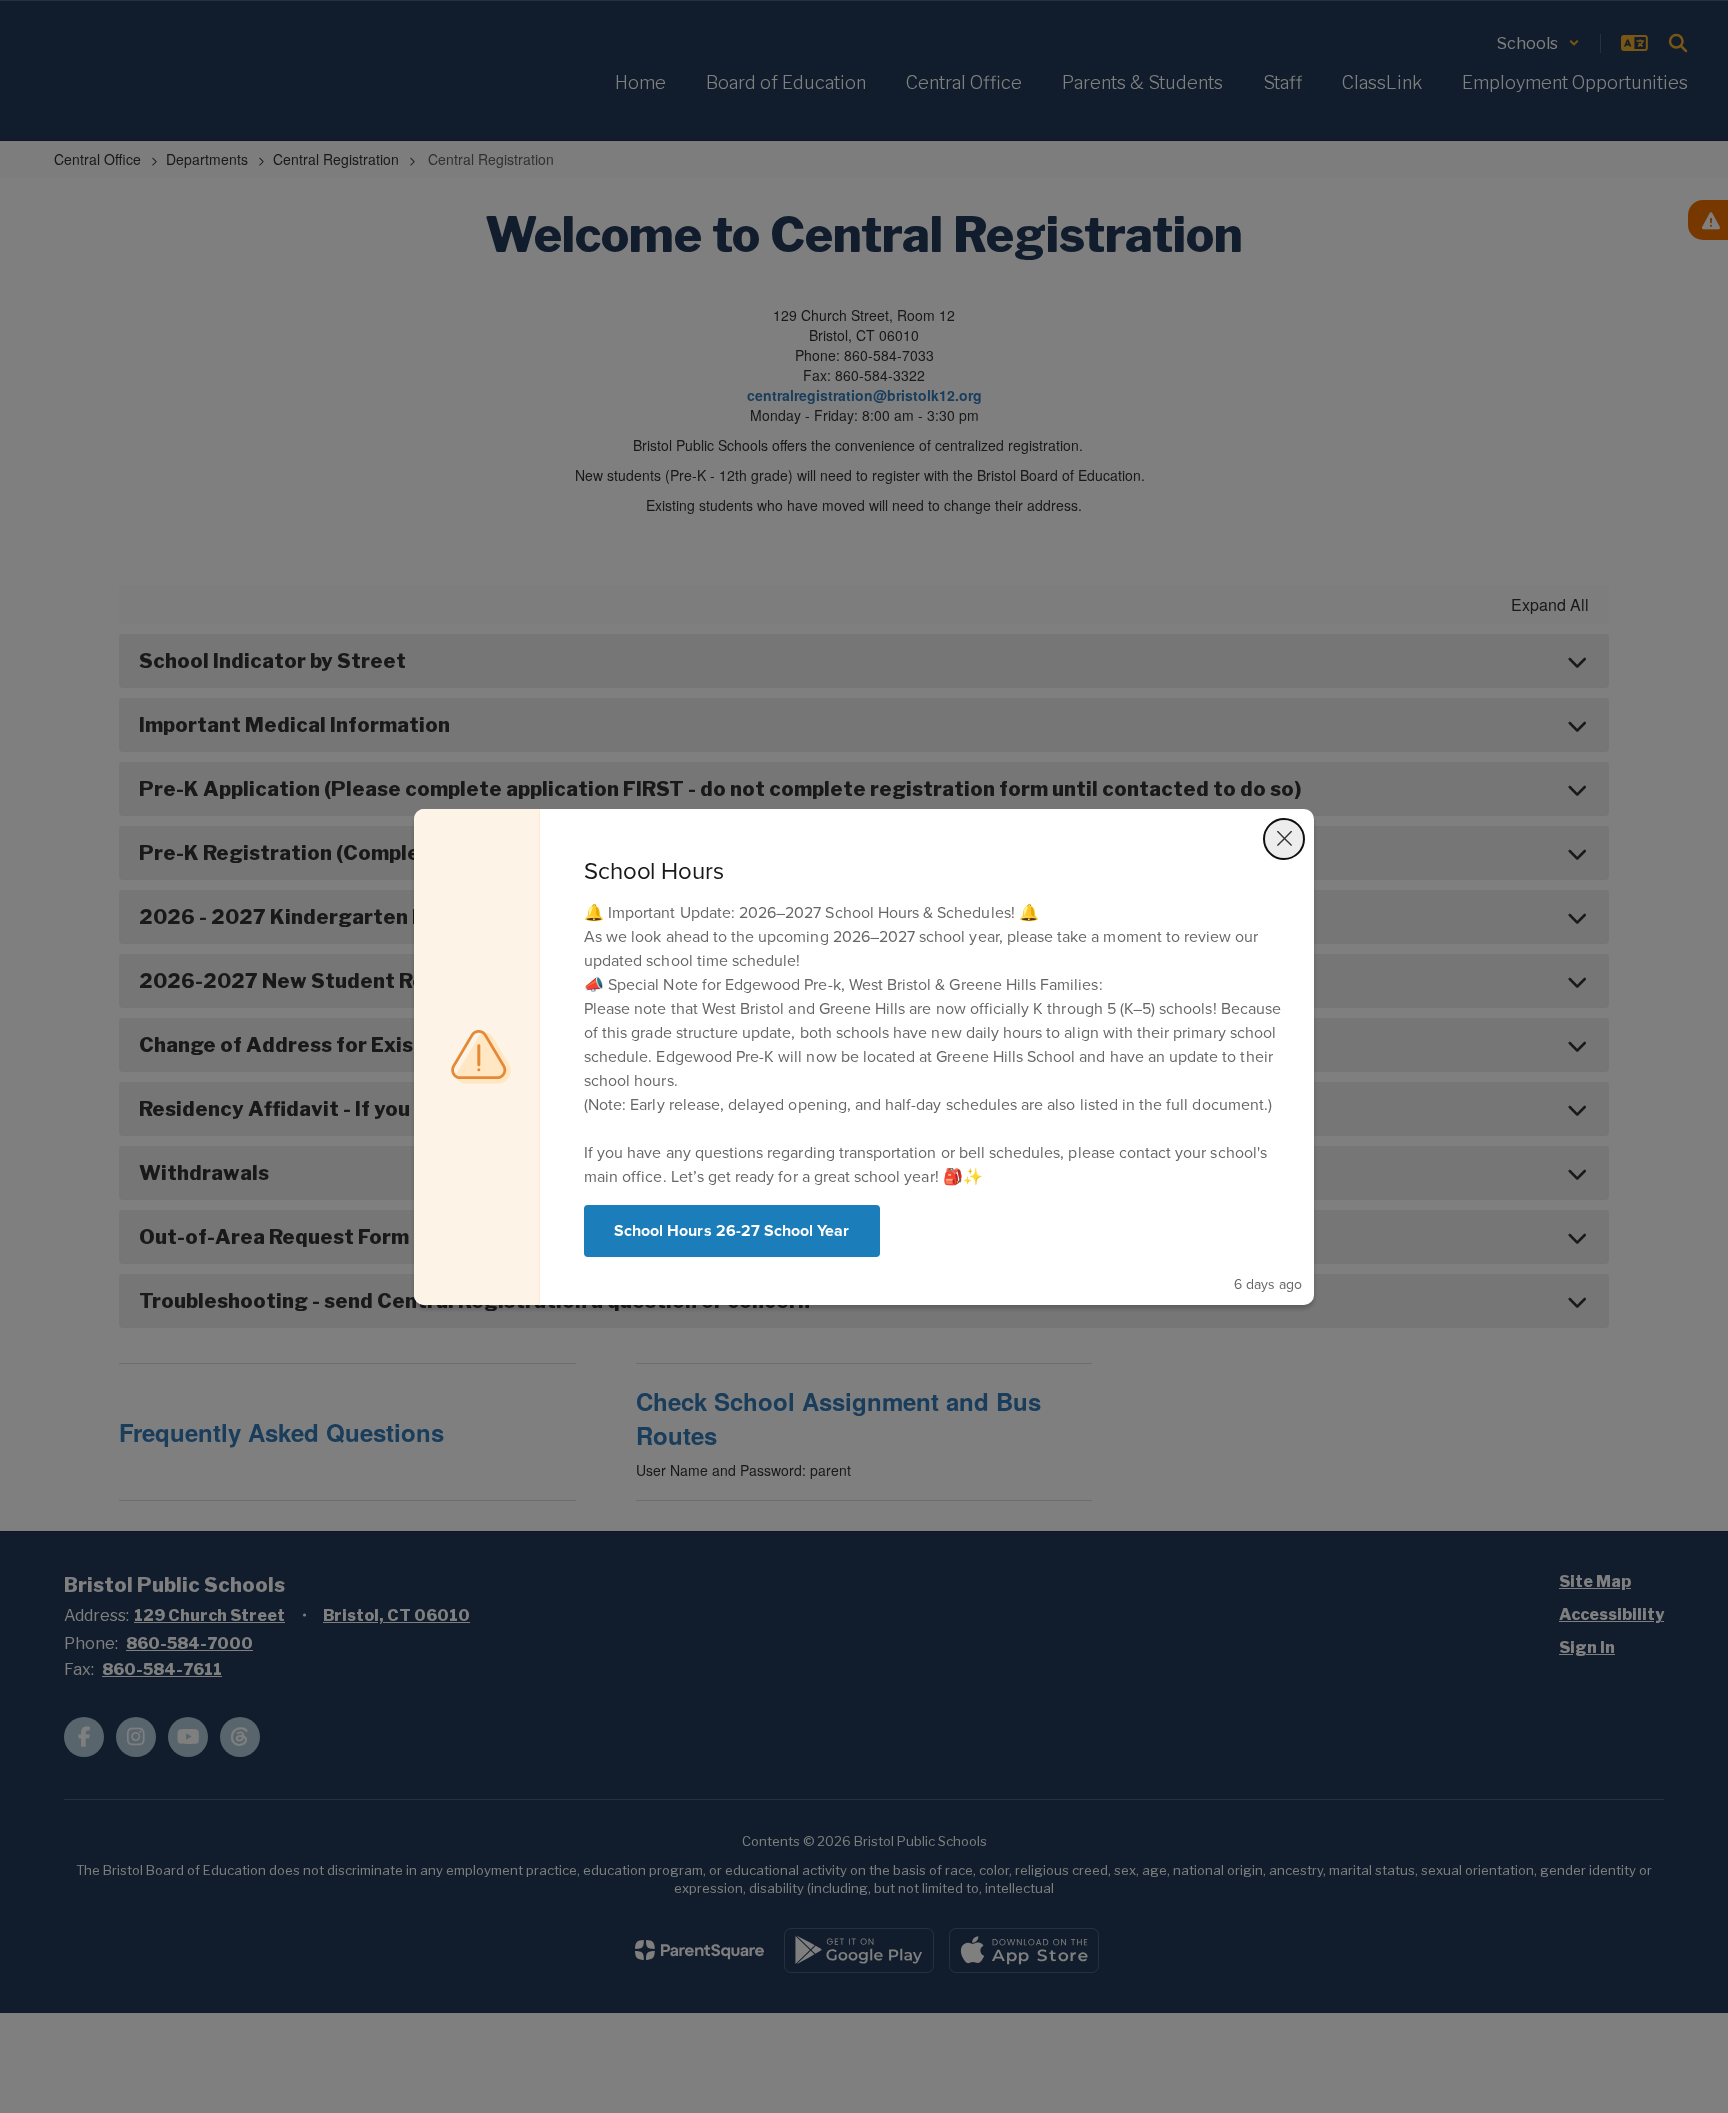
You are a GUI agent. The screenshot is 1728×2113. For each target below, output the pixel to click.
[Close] (1284, 839)
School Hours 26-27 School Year (732, 1230)
